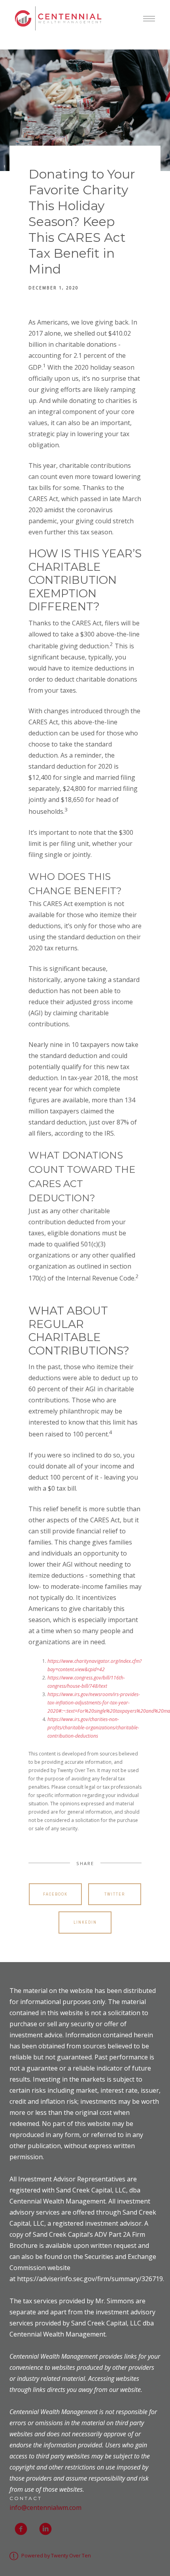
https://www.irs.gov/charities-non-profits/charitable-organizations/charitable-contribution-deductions (93, 1728)
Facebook (55, 1894)
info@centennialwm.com (45, 2508)
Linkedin (85, 1922)
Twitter (115, 1894)
